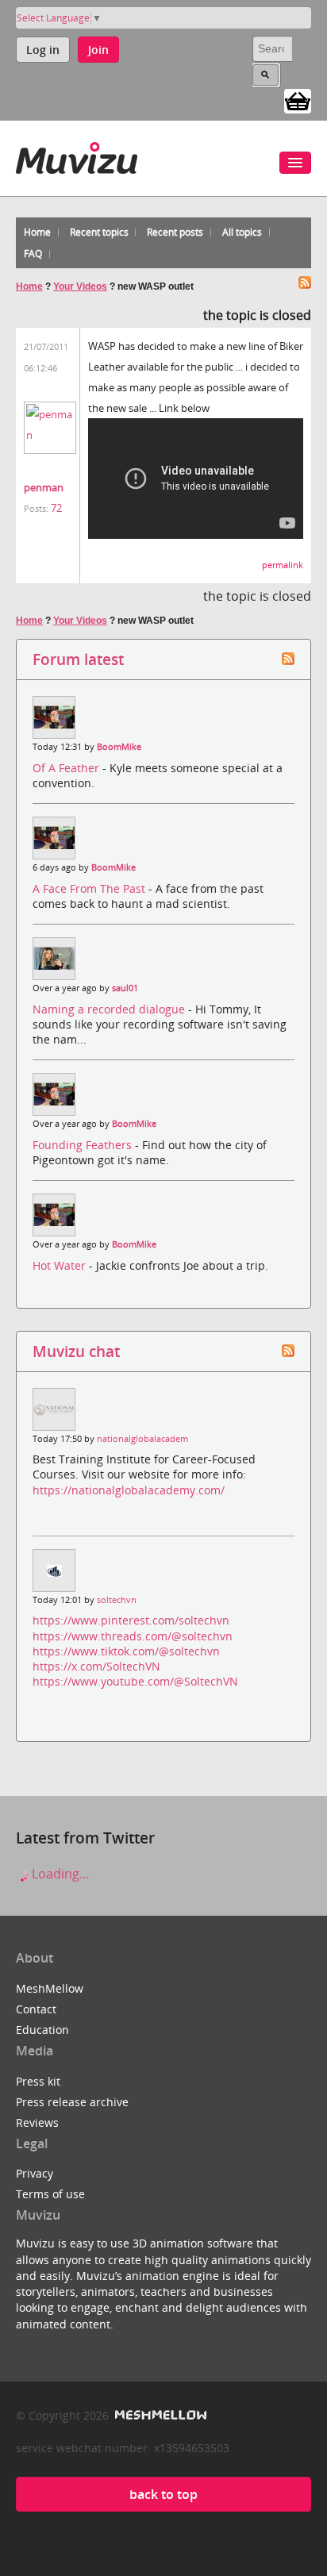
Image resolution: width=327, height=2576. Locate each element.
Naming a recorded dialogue (110, 1009)
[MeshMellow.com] (159, 2415)
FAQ (33, 254)
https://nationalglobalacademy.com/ (129, 1490)
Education (42, 2030)
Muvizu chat (76, 1351)
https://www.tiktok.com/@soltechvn (126, 1651)
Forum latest (78, 659)
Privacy (35, 2173)
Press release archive (72, 2102)
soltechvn (117, 1600)
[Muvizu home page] (77, 155)
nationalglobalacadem (142, 1439)
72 (56, 508)
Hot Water (61, 1265)
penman (44, 487)
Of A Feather (67, 768)
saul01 (125, 988)
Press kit (38, 2081)
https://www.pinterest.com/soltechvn (131, 1620)
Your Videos (80, 286)
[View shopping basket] (298, 100)
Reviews (37, 2122)
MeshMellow (50, 1988)
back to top (163, 2494)
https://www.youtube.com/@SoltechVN (135, 1681)
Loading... (59, 1874)
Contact (36, 2009)
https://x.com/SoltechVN (96, 1666)
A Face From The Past (90, 888)
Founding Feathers (84, 1145)
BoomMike (119, 747)
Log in (43, 50)
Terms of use (50, 2194)
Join (98, 50)
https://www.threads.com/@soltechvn (133, 1636)
